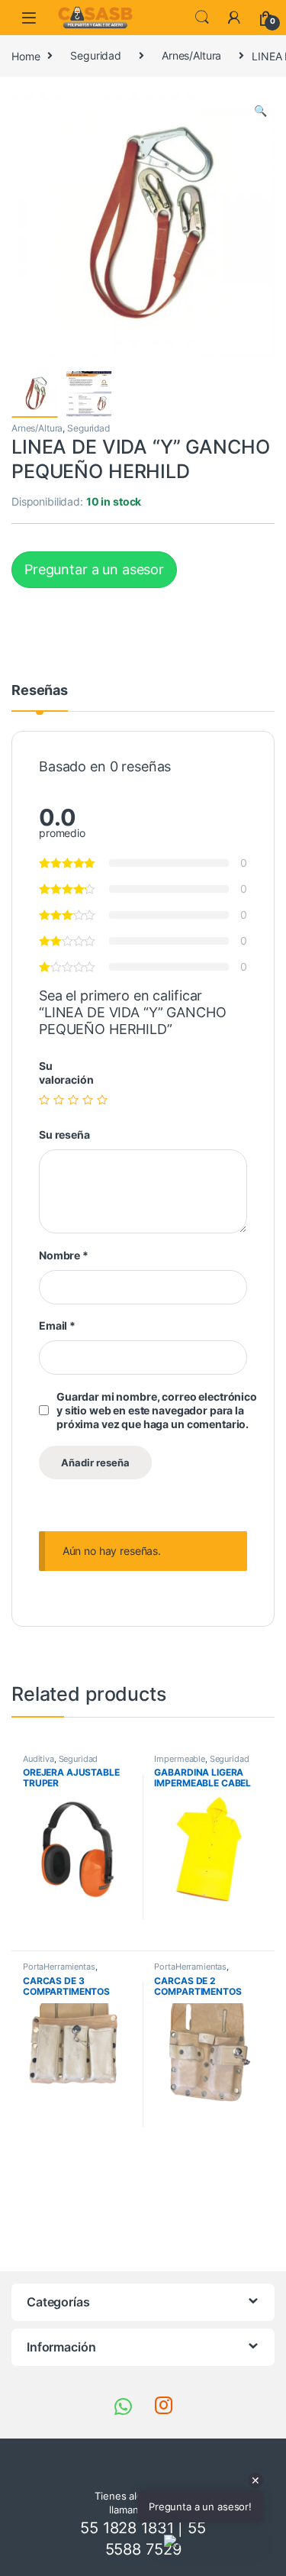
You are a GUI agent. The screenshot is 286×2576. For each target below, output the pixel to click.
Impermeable (179, 1759)
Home (26, 55)
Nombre (64, 1255)
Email (57, 1325)
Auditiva (39, 1759)
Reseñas (40, 691)
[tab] (40, 697)
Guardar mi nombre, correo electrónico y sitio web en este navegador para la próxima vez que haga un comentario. (157, 1410)
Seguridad (96, 55)
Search (202, 18)
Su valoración (66, 1073)
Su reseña (64, 1134)
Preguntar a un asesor (94, 569)
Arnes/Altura (191, 55)
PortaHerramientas (59, 1967)
